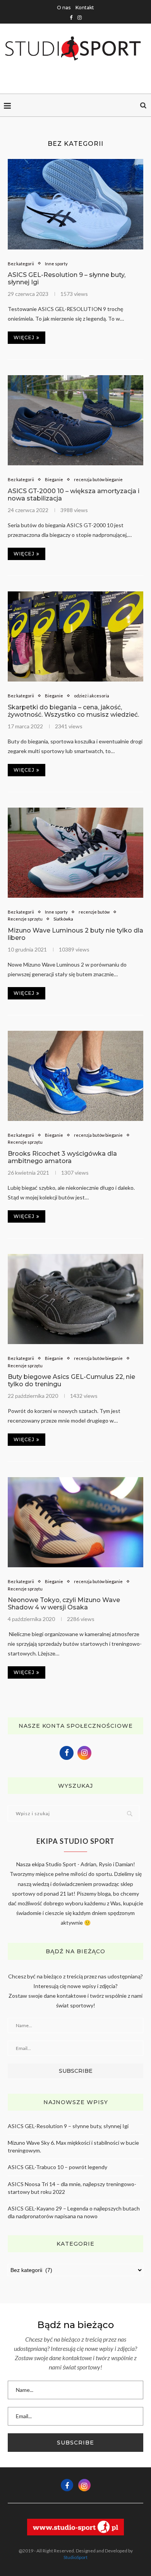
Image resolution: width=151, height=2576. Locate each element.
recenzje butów (94, 912)
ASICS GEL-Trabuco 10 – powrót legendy (57, 2167)
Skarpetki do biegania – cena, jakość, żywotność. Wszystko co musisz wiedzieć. (73, 711)
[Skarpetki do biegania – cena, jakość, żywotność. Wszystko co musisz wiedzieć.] (75, 636)
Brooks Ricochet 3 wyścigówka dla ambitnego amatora (62, 1157)
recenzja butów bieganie (98, 479)
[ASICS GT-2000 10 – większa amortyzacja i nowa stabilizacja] (75, 420)
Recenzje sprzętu (25, 919)
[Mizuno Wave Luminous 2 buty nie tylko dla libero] (75, 853)
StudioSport (75, 2557)
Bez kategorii (21, 264)
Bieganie (54, 479)
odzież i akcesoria (92, 696)
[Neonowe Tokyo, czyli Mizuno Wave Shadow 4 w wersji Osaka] (75, 1522)
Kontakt (85, 8)
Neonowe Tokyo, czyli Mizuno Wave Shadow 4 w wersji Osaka (64, 1604)
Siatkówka (63, 919)
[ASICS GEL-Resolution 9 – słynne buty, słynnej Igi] (75, 204)
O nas (64, 8)
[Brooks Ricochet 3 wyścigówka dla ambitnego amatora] (75, 1076)
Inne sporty (56, 264)
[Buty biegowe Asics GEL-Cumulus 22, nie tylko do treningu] (75, 1299)
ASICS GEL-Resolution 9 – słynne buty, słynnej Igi (68, 2126)
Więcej (24, 337)
